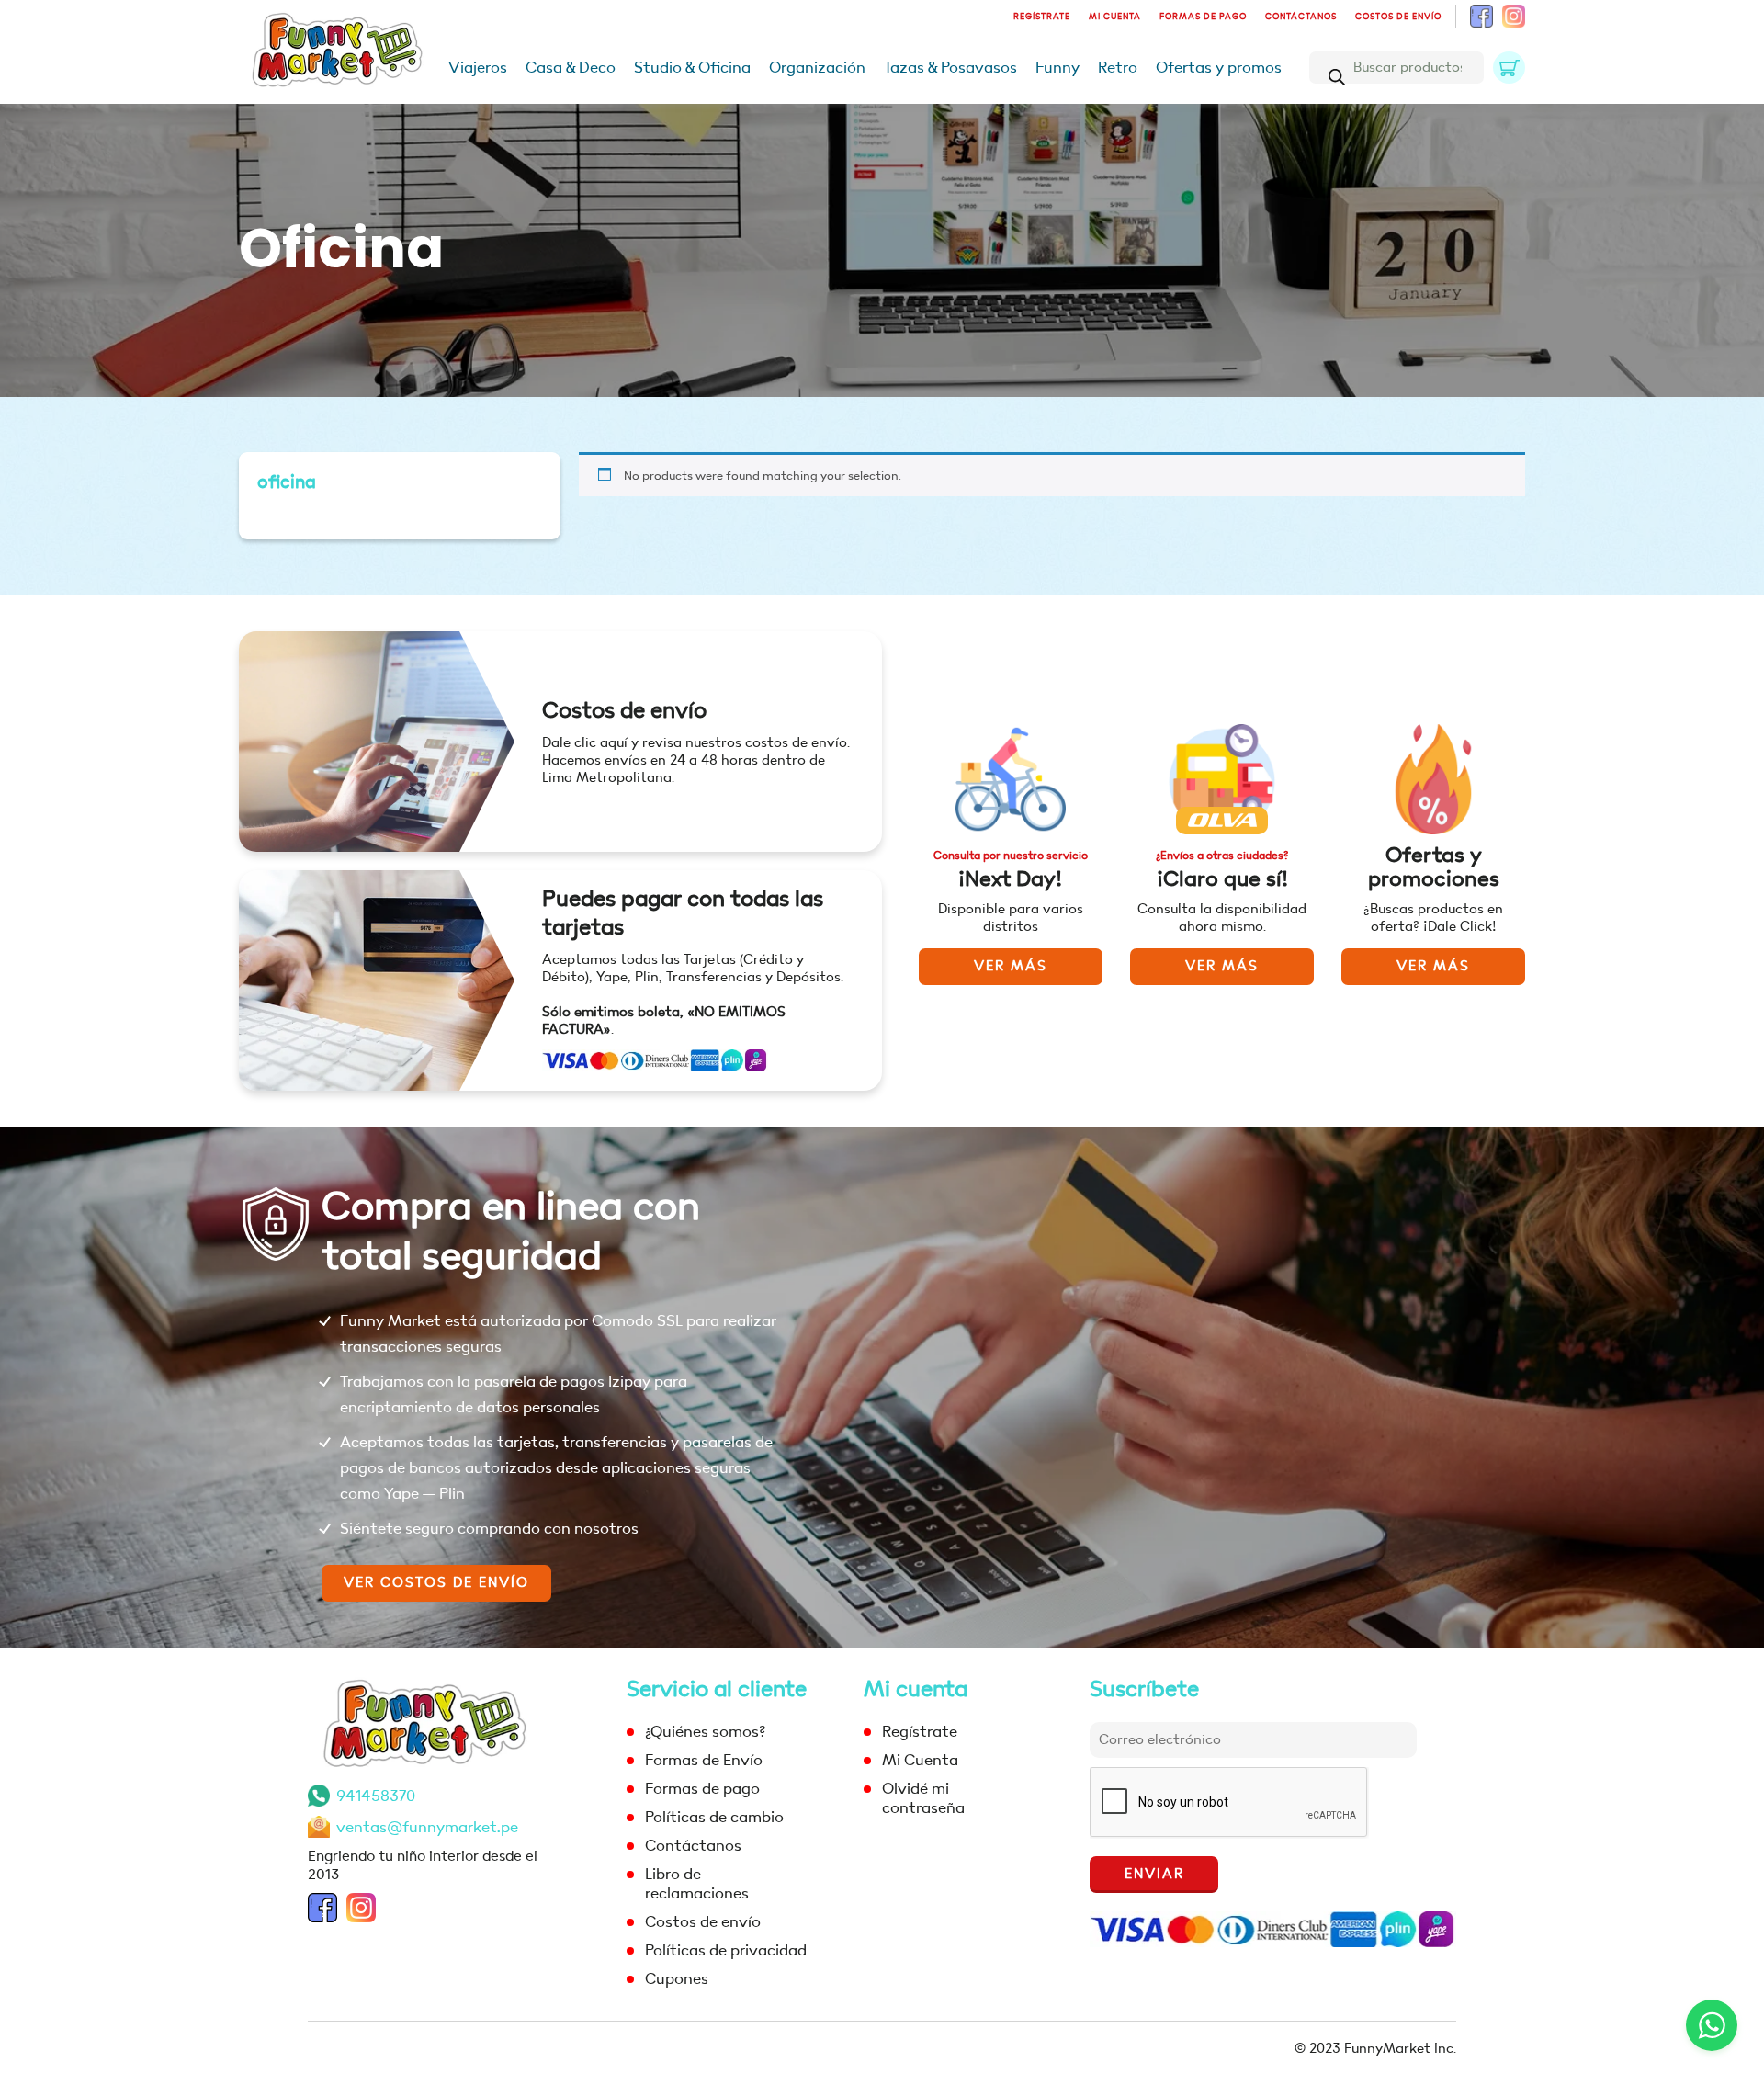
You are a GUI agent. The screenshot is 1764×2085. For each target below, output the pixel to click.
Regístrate (1042, 17)
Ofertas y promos (1219, 68)
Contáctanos (1301, 17)
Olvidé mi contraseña (923, 1798)
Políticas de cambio (714, 1817)
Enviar (1154, 1874)
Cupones (677, 1979)
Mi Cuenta (1115, 17)
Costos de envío (1398, 17)
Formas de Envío (704, 1760)
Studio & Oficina (692, 68)
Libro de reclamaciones (697, 1884)
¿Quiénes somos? (705, 1732)
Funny (1057, 68)
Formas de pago (1203, 17)
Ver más (1011, 966)
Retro (1118, 68)
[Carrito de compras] (1509, 68)
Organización (817, 68)
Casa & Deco (571, 68)
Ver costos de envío (436, 1583)
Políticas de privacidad (726, 1950)
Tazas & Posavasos (950, 68)
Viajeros (478, 68)
